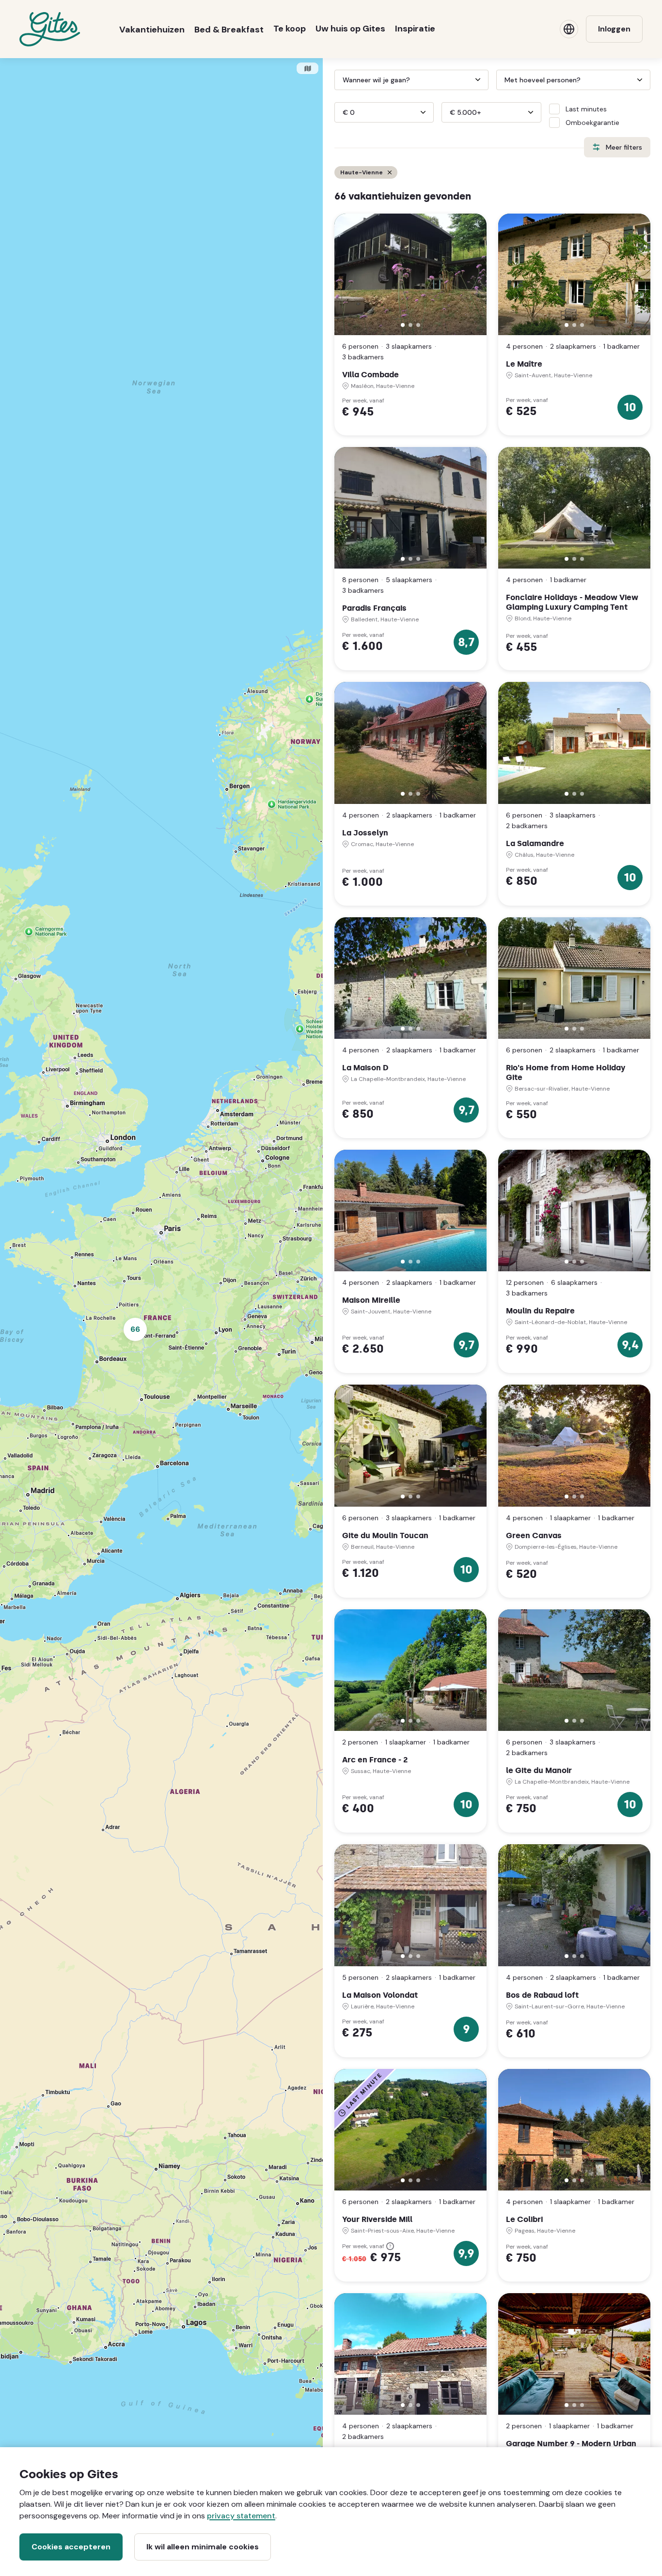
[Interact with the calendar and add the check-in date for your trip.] (339, 80)
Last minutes (586, 109)
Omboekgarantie (592, 123)
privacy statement (241, 2516)
